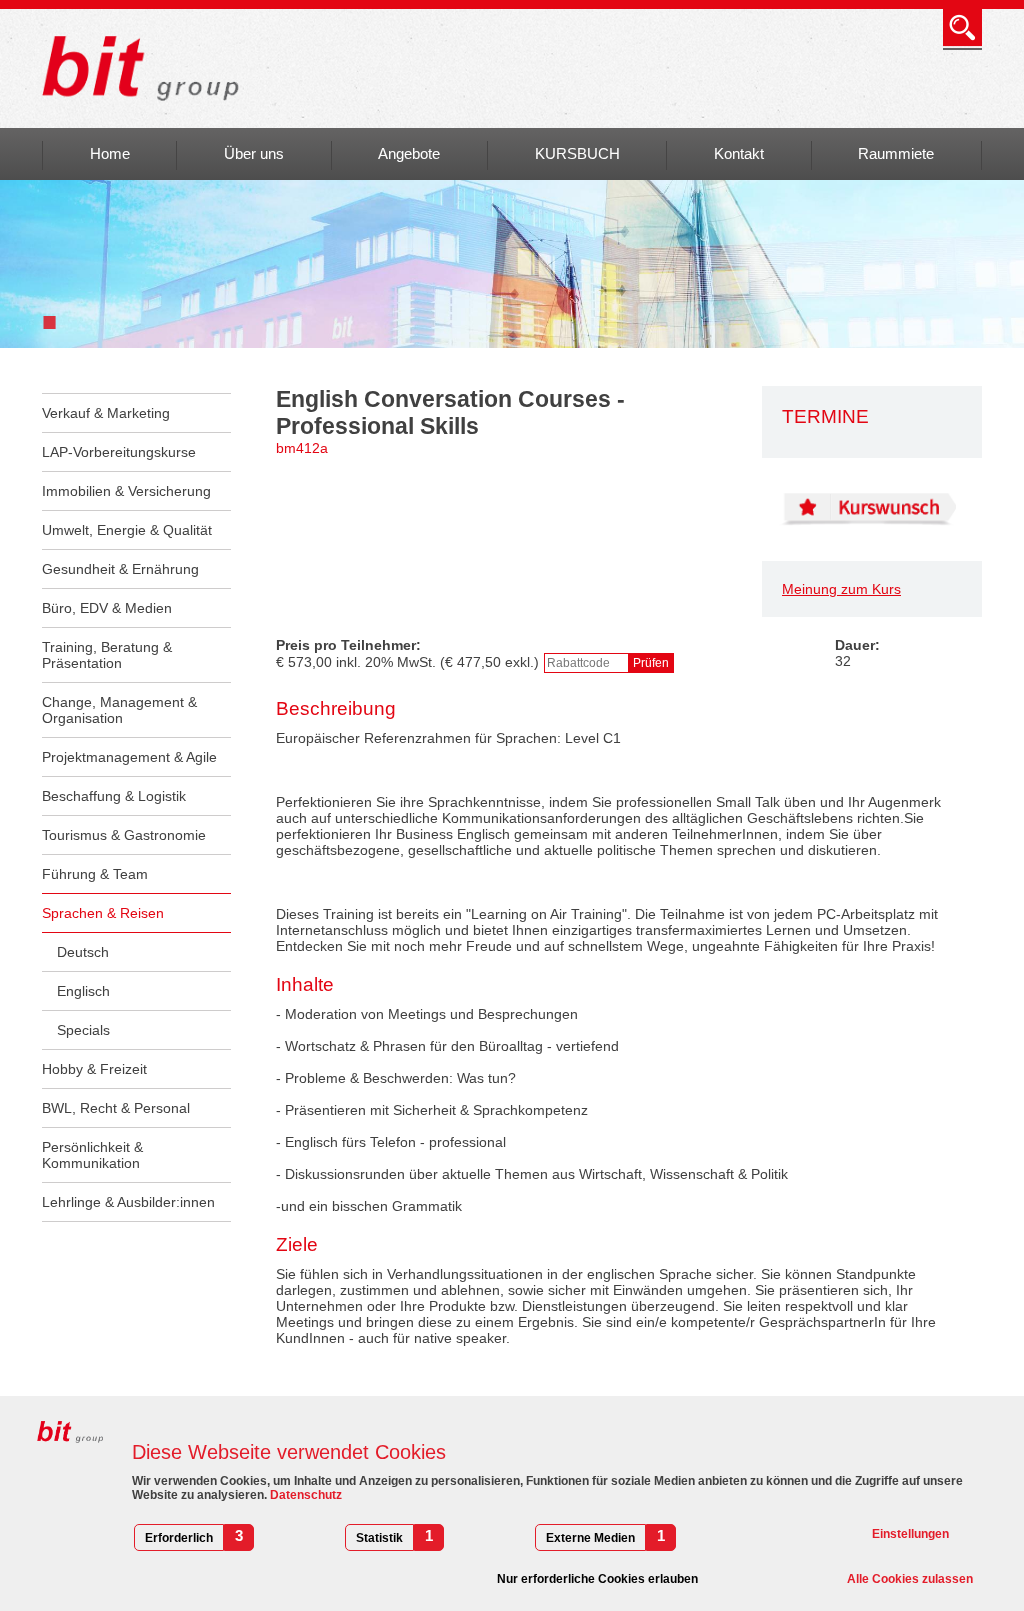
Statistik (379, 1538)
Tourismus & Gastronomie (124, 835)
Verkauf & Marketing (106, 413)
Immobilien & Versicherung (126, 491)
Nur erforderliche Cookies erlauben (597, 1579)
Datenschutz (304, 1495)
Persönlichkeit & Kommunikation (92, 1155)
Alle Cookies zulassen (910, 1579)
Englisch (83, 991)
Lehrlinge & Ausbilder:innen (128, 1202)
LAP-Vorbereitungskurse (119, 452)
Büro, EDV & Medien (107, 608)
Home (110, 153)
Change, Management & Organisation (119, 710)
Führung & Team (95, 874)
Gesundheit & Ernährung (120, 569)
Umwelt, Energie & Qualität (127, 530)
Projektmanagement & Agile (129, 757)
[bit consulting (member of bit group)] (147, 68)
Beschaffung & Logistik (114, 796)
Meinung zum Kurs (841, 589)
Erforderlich (179, 1538)
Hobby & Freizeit (94, 1069)
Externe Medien (590, 1538)
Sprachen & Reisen (103, 913)
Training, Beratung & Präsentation (107, 655)
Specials (83, 1030)
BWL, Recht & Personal (116, 1108)
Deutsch (83, 952)
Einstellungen (910, 1534)
